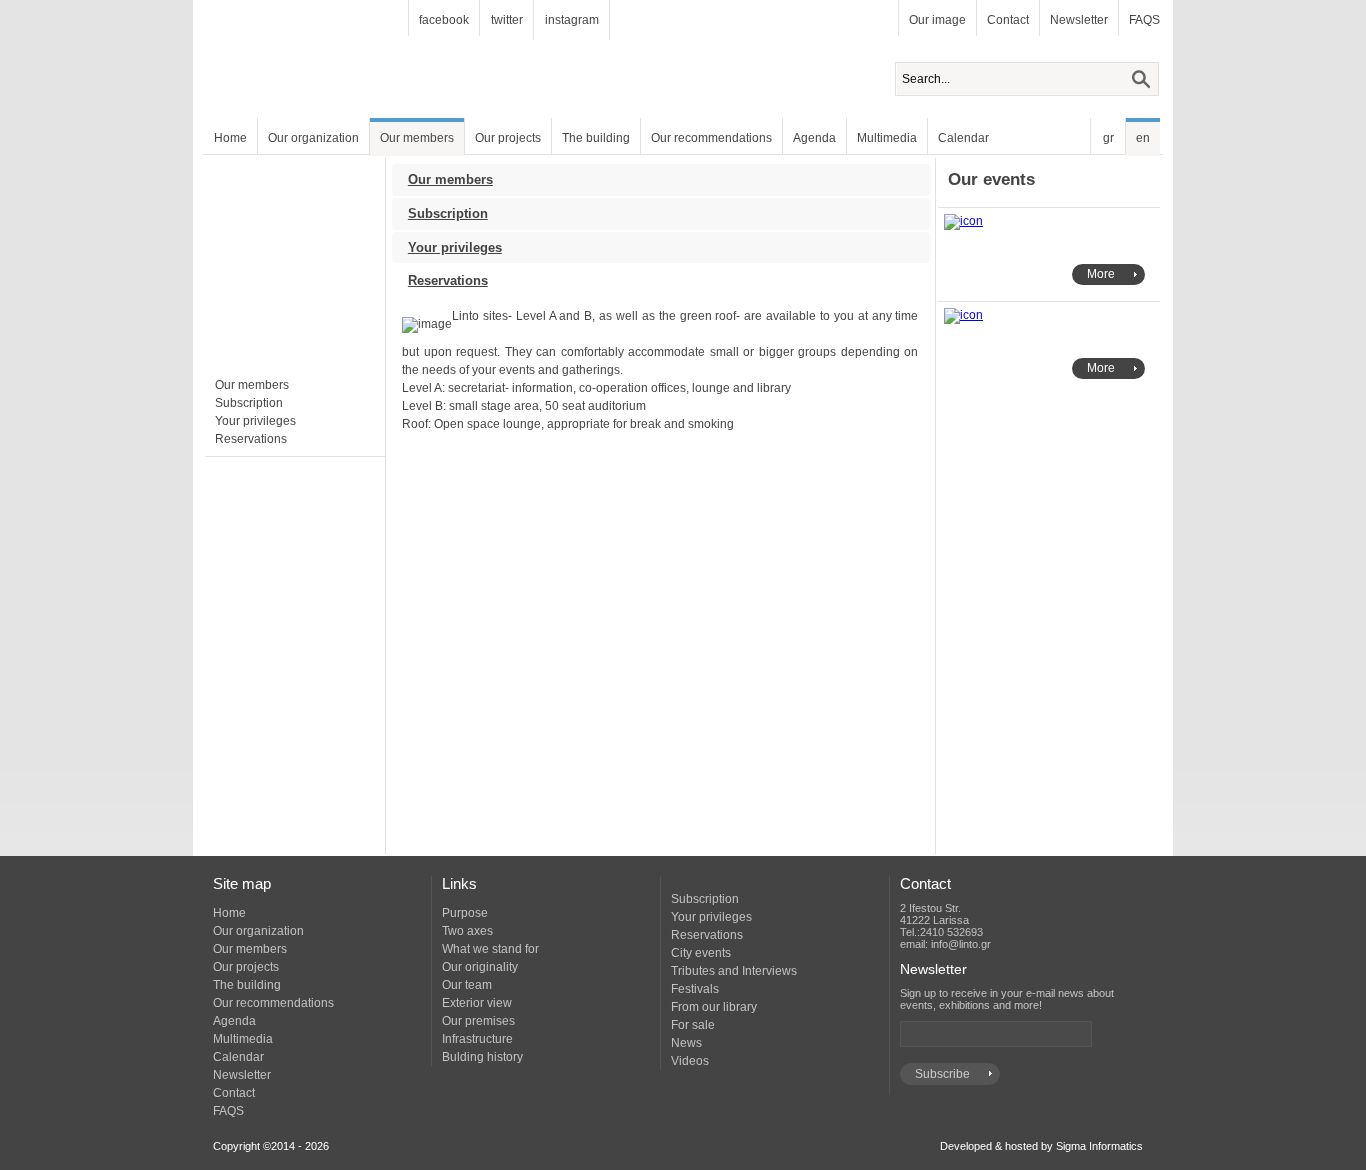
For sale (693, 1025)
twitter (507, 20)
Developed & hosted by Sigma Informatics (1041, 1146)
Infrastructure (477, 1039)
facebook (444, 20)
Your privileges (255, 421)
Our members (417, 138)
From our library (714, 1007)
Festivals (695, 989)
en (1143, 138)
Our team (467, 985)
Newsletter (1079, 20)
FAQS (1144, 20)
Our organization (313, 138)
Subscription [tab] (448, 213)
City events (701, 953)
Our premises (478, 1021)
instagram (572, 20)
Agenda (814, 138)
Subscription (249, 403)
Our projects (508, 138)
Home (230, 138)
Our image (937, 20)
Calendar (963, 138)
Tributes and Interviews (734, 971)
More (1101, 274)
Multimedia (887, 138)
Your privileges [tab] (455, 247)
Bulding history (482, 1057)
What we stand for (490, 949)
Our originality (480, 967)
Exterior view (477, 1003)
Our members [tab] (450, 179)
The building (596, 138)
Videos (690, 1061)
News (686, 1043)
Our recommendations (711, 138)
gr (1108, 138)
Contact (1008, 20)
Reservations (251, 439)
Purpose (465, 913)
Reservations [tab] (448, 280)
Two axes (467, 931)
